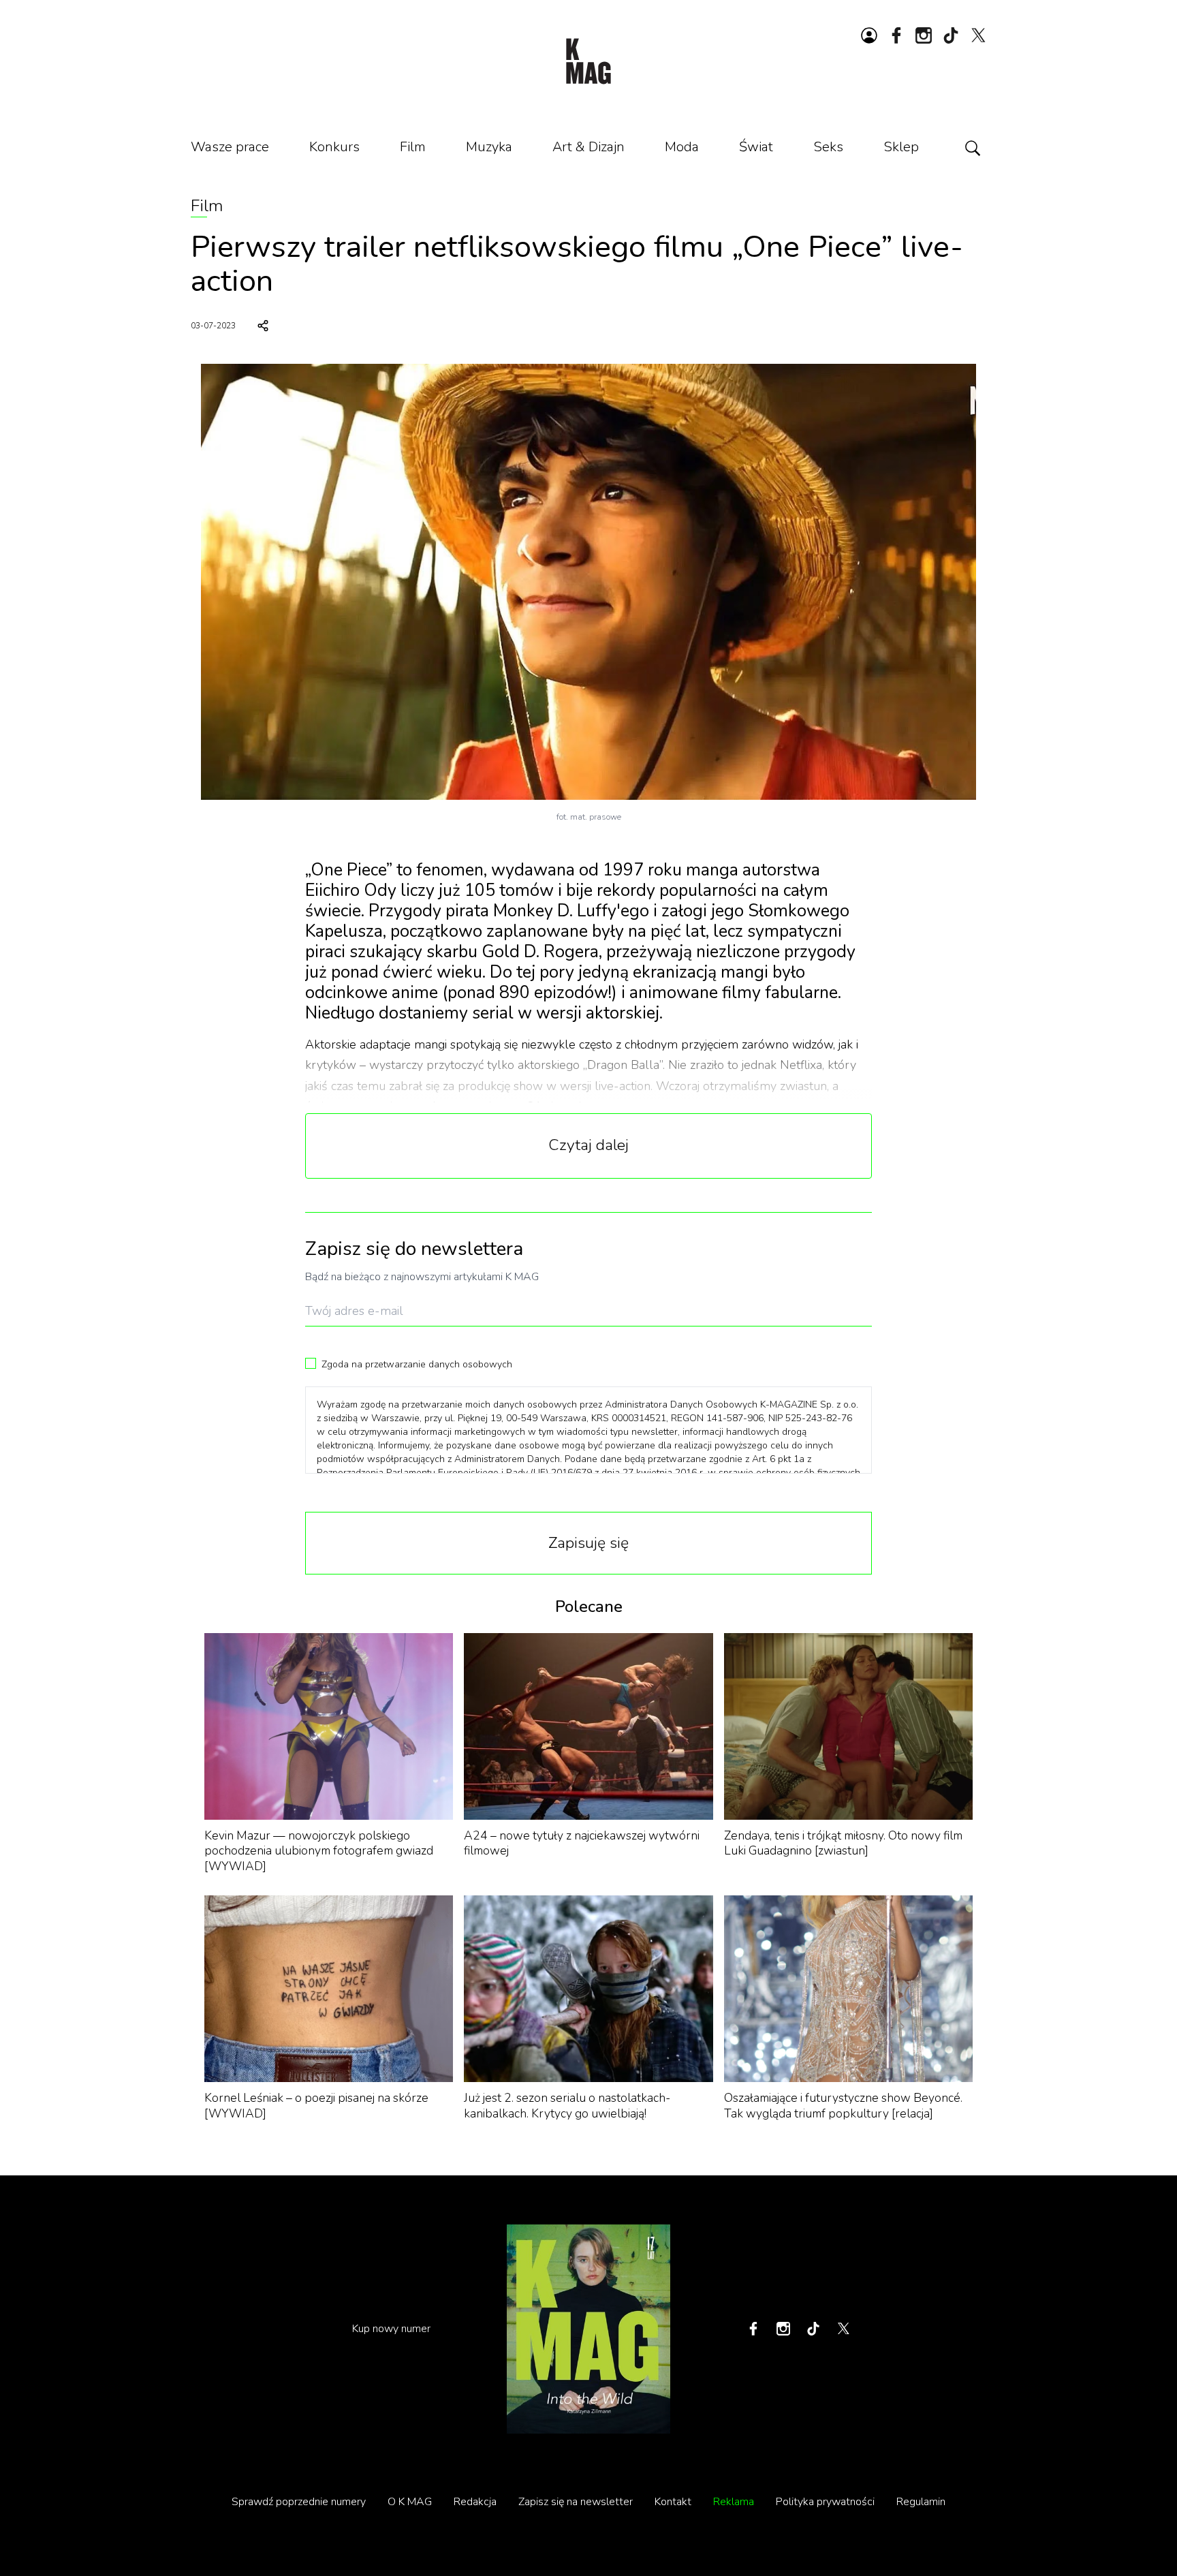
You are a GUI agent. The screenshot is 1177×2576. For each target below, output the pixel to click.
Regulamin (921, 2502)
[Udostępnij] (263, 326)
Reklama (734, 2502)
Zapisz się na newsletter (576, 2502)
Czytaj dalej (588, 1145)
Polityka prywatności (825, 2502)
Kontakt (673, 2502)
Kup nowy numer (391, 2329)
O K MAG (410, 2502)
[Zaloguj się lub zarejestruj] (869, 35)
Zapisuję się (588, 1543)
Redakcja (475, 2502)
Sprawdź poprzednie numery (299, 2502)
